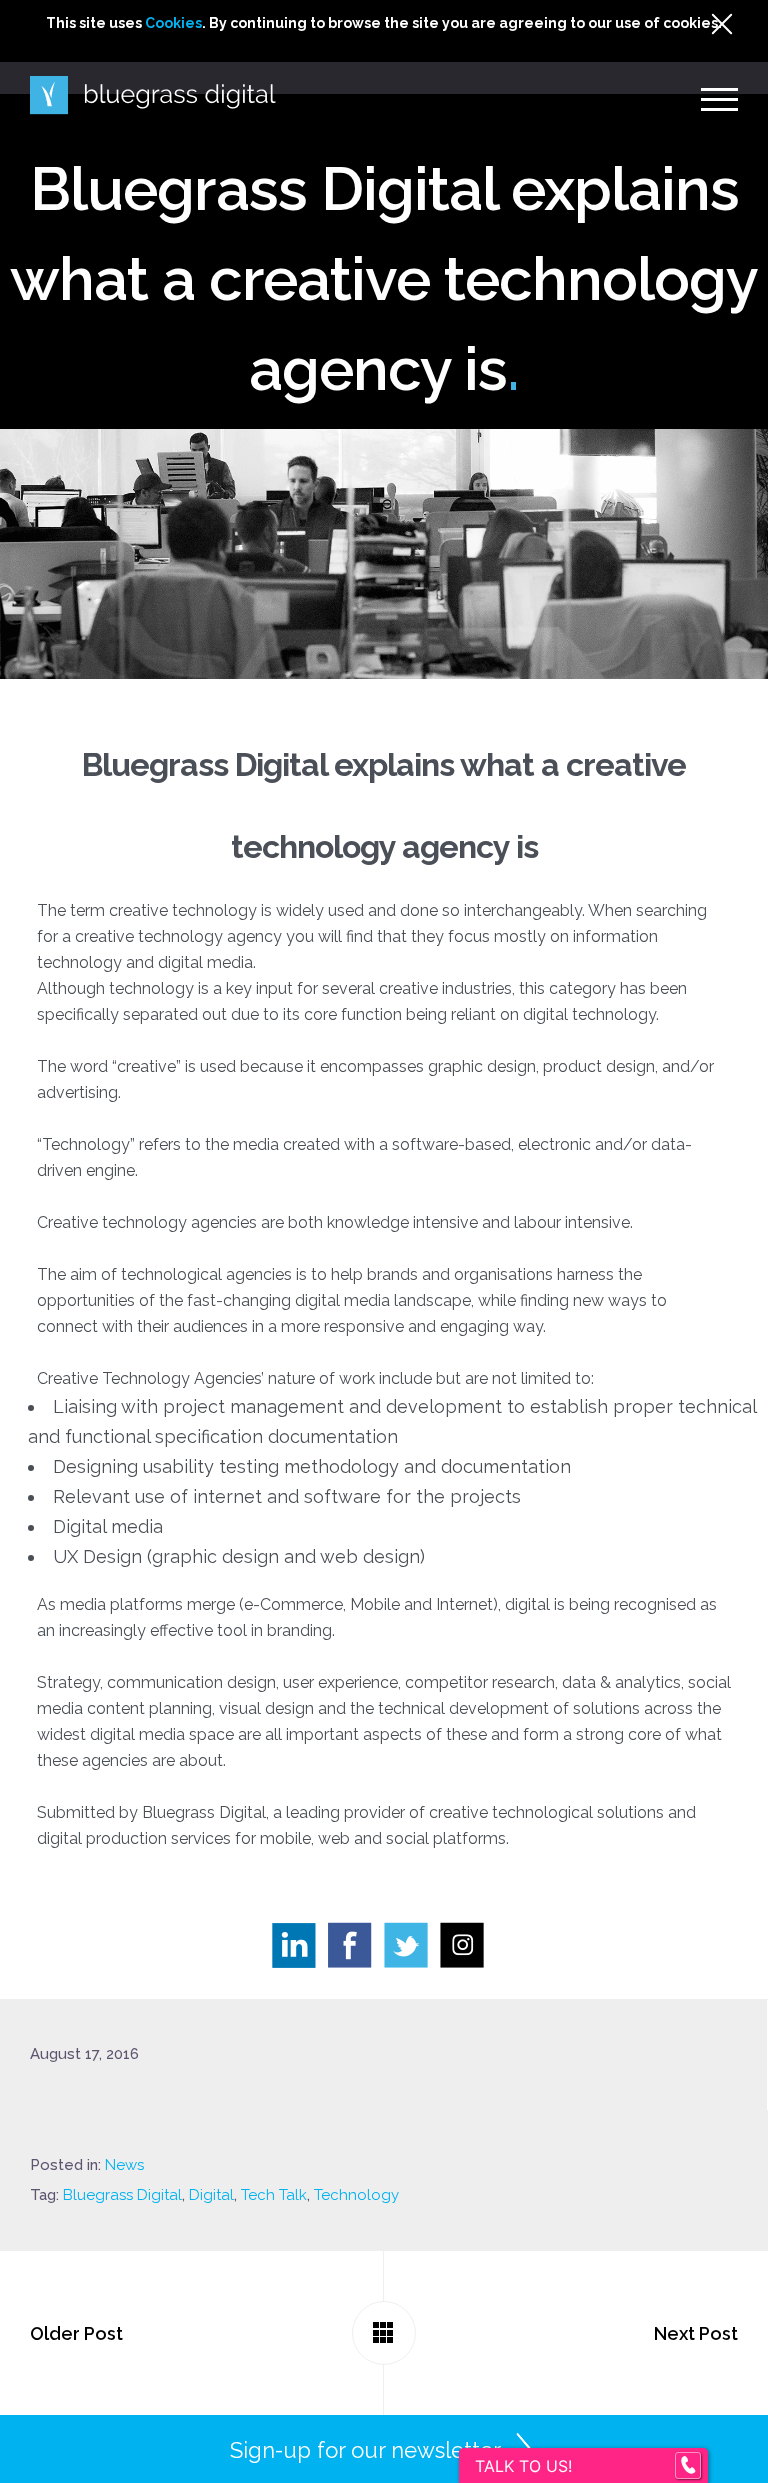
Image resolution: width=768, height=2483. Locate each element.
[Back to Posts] (384, 2333)
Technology (356, 2195)
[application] (762, 2478)
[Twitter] (412, 1950)
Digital (211, 2195)
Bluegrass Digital (122, 2195)
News (124, 2165)
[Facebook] (356, 1950)
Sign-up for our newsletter (365, 2450)
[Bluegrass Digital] (153, 95)
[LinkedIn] (300, 1951)
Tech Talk (274, 2195)
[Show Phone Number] (688, 2466)
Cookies (173, 23)
